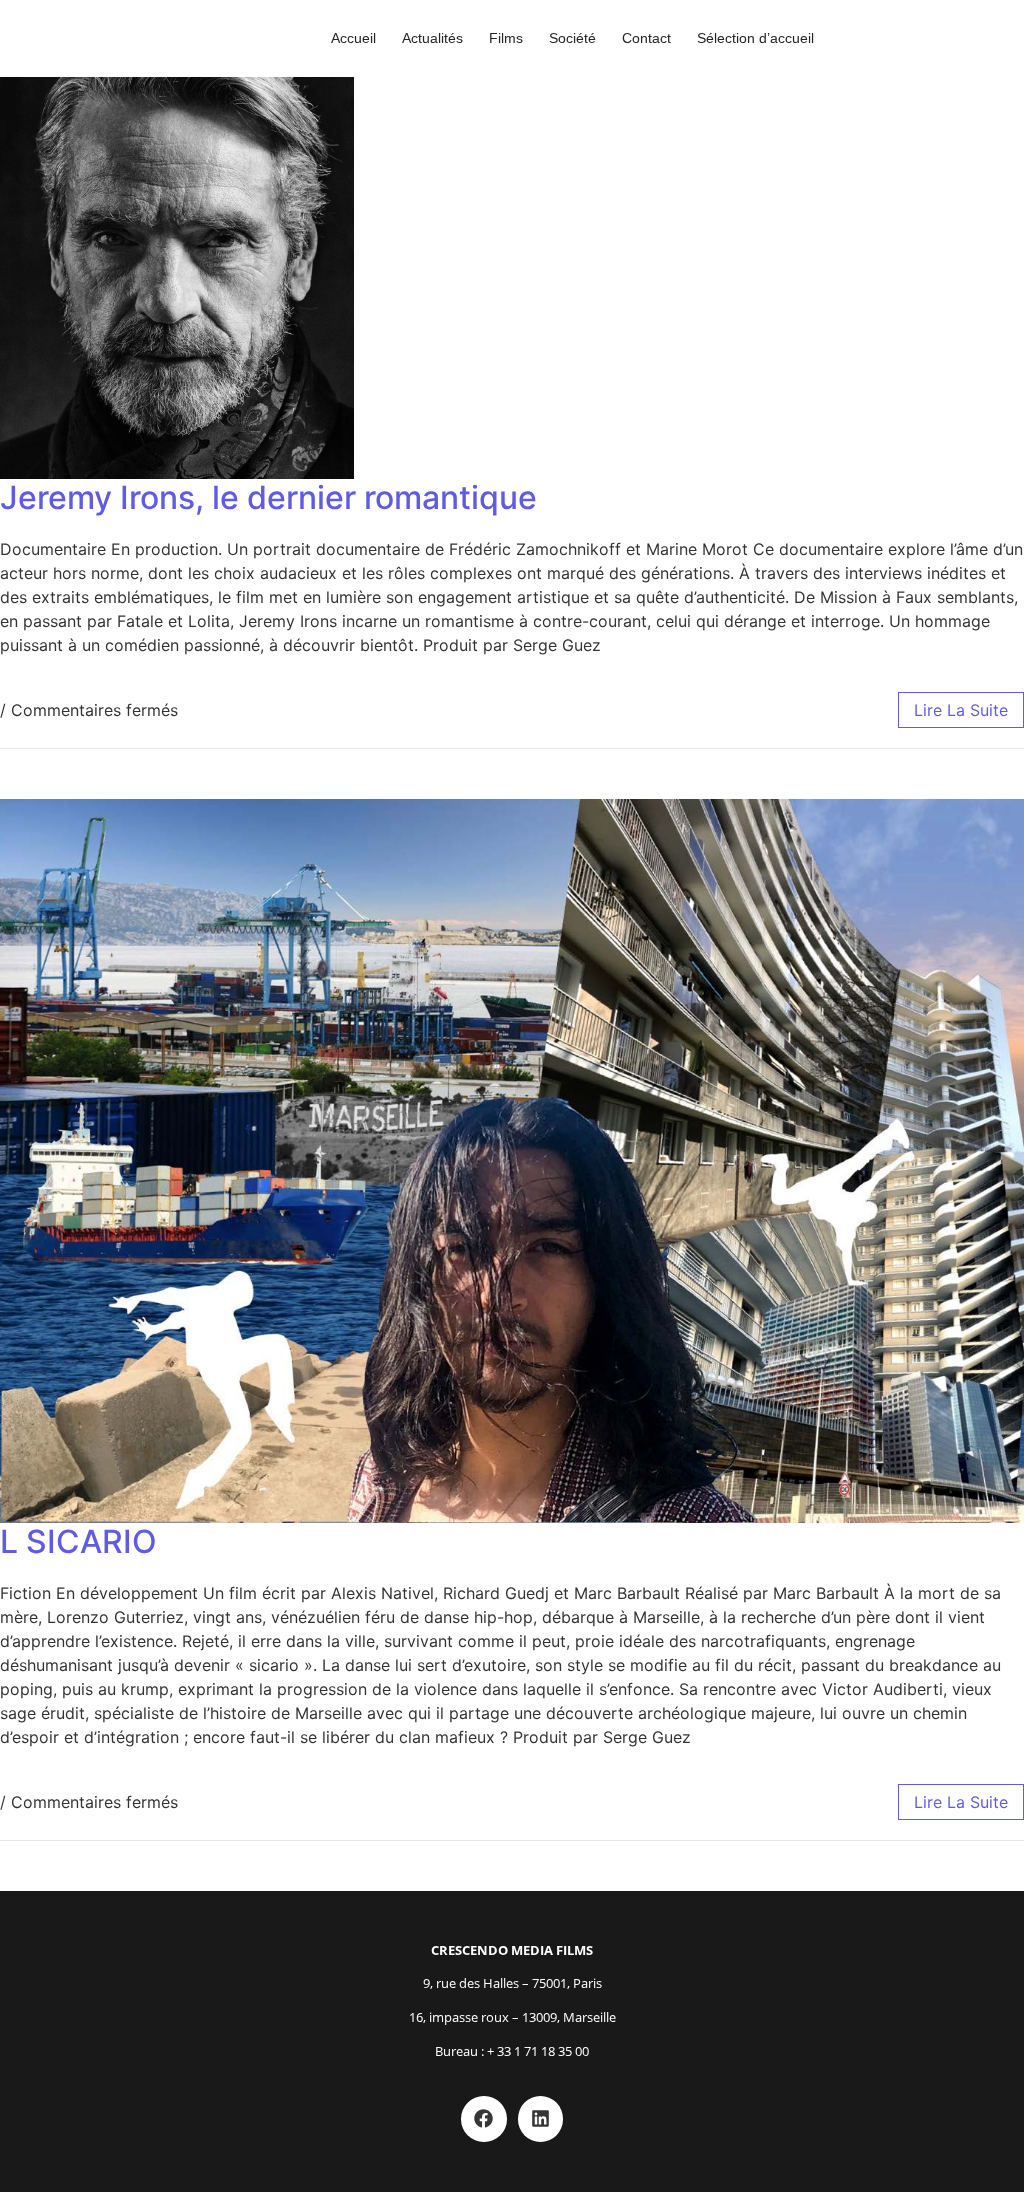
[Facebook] (484, 2119)
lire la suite (961, 710)
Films (506, 38)
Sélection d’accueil (755, 38)
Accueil (353, 38)
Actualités (432, 38)
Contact (646, 38)
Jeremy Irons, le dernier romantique (268, 497)
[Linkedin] (541, 2119)
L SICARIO (78, 1541)
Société (572, 38)
